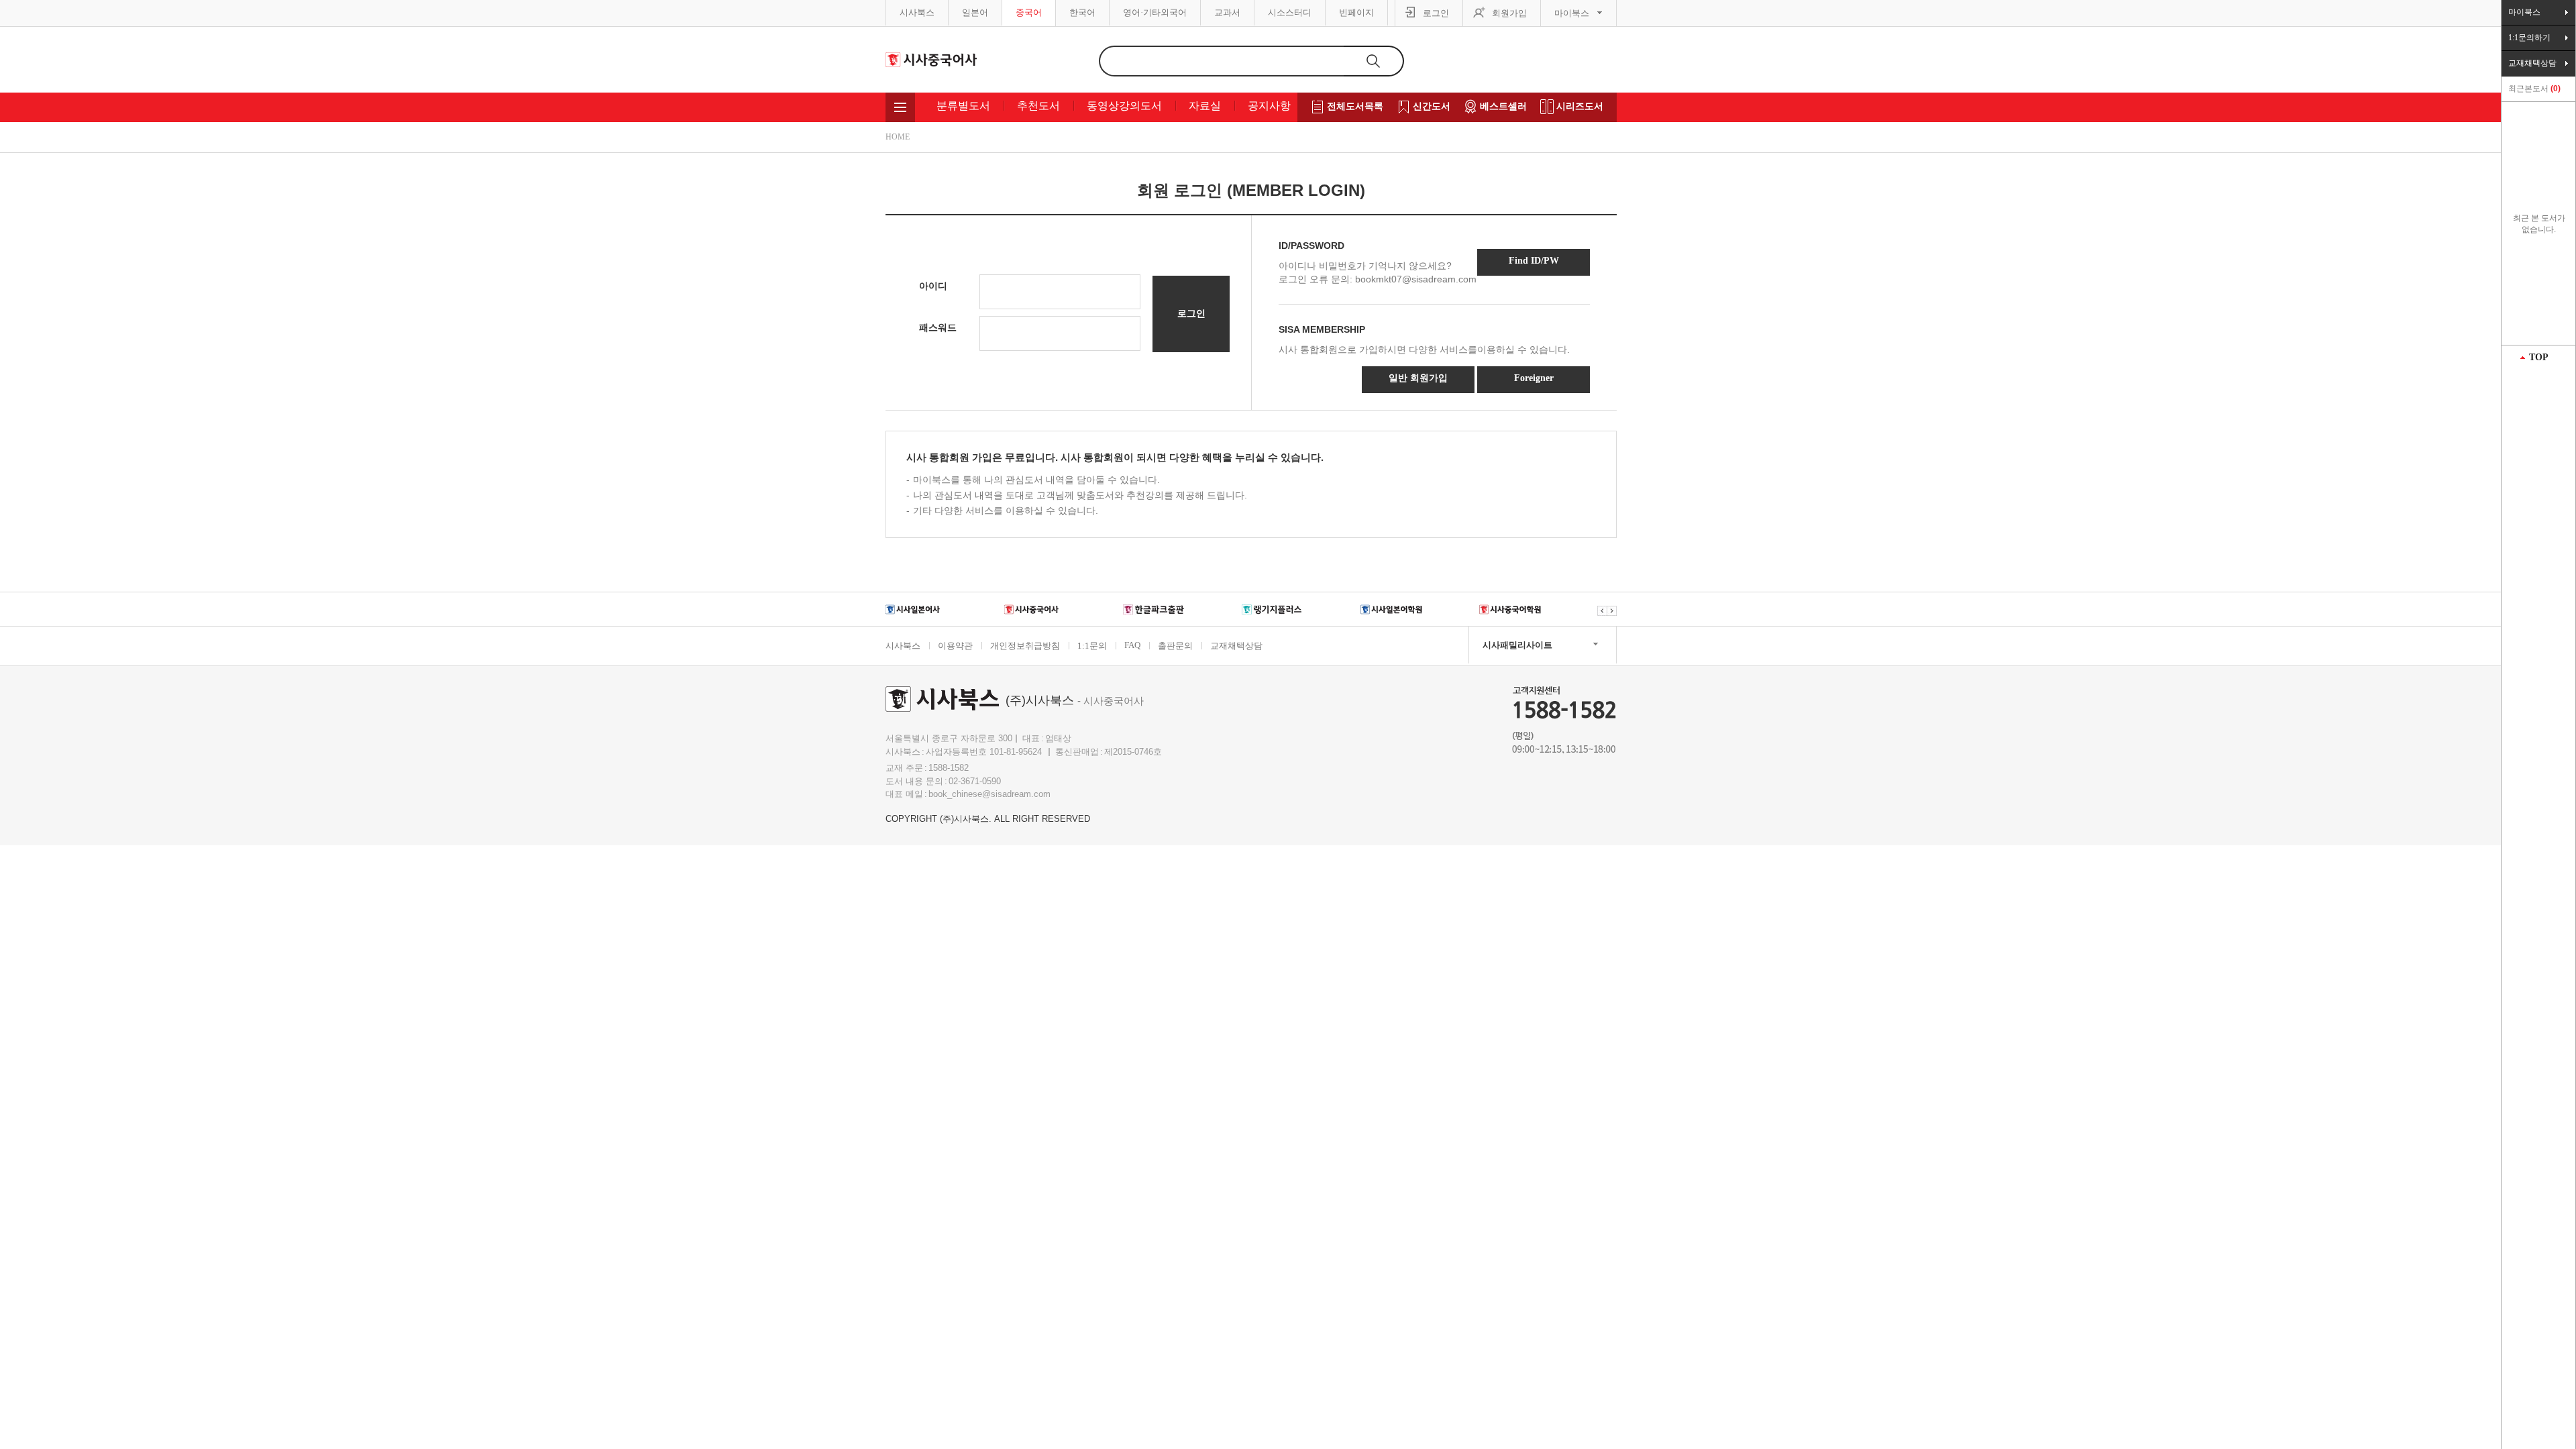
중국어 (1029, 12)
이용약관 (955, 646)
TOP (2539, 357)
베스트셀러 (1503, 106)
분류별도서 (963, 106)
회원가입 (1509, 13)
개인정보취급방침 (1025, 646)
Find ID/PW (1534, 261)
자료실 (1205, 106)
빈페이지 (1356, 12)
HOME (898, 137)
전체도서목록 (1355, 106)
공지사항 (1269, 106)
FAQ (1132, 645)
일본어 (975, 12)
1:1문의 (1092, 646)
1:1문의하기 (2529, 38)
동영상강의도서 (1124, 106)
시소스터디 (1290, 12)
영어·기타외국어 (1155, 12)
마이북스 (1572, 13)
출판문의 (1175, 646)
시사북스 (917, 12)
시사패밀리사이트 (1517, 645)
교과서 (1227, 12)
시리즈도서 (1580, 106)
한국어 (1082, 12)
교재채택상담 (1236, 646)
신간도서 (1432, 106)
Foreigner (1534, 378)
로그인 (1436, 13)
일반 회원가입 (1418, 378)
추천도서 (1038, 106)
